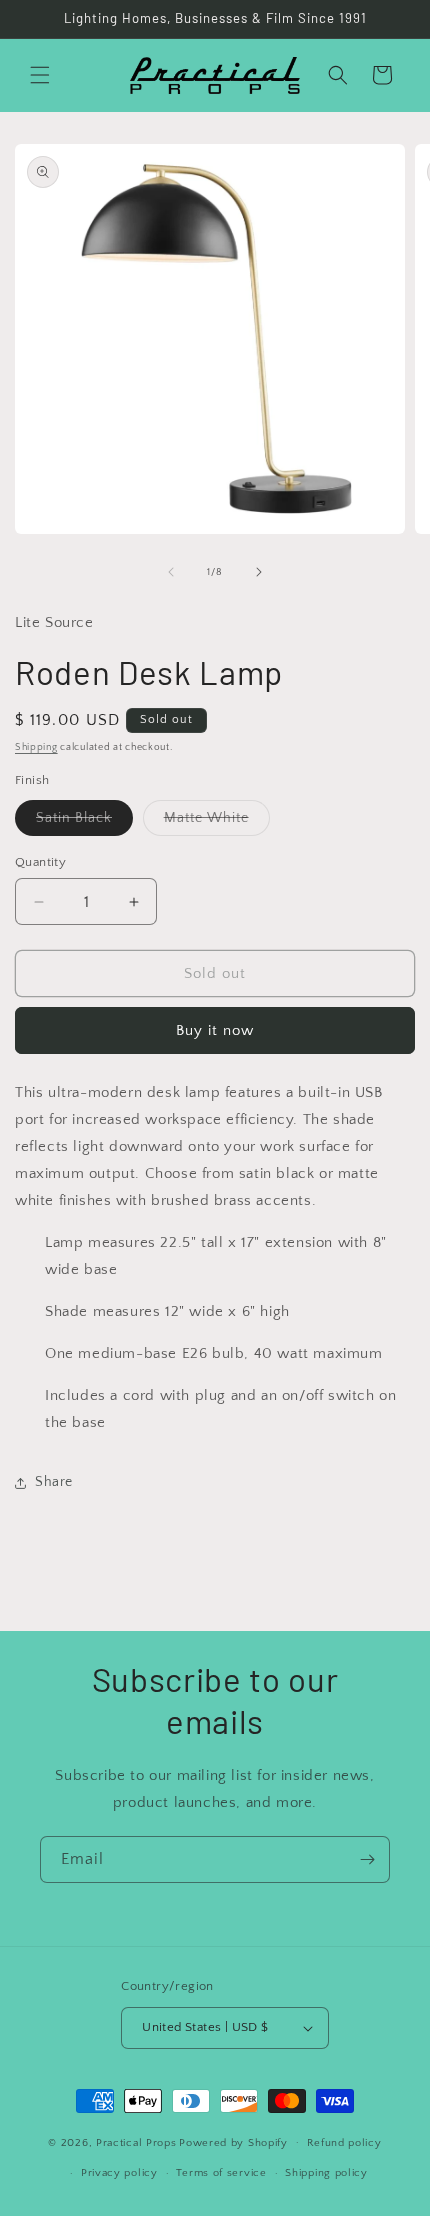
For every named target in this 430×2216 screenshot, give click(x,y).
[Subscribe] (367, 1859)
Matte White (217, 822)
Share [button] (54, 1482)
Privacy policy (119, 2173)
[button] (40, 75)
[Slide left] (171, 572)
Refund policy (344, 2143)
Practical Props (136, 2142)
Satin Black (84, 822)
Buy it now (215, 1030)
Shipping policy (326, 2173)
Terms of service (221, 2173)
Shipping (36, 747)
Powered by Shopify (233, 2142)
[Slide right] (259, 572)
